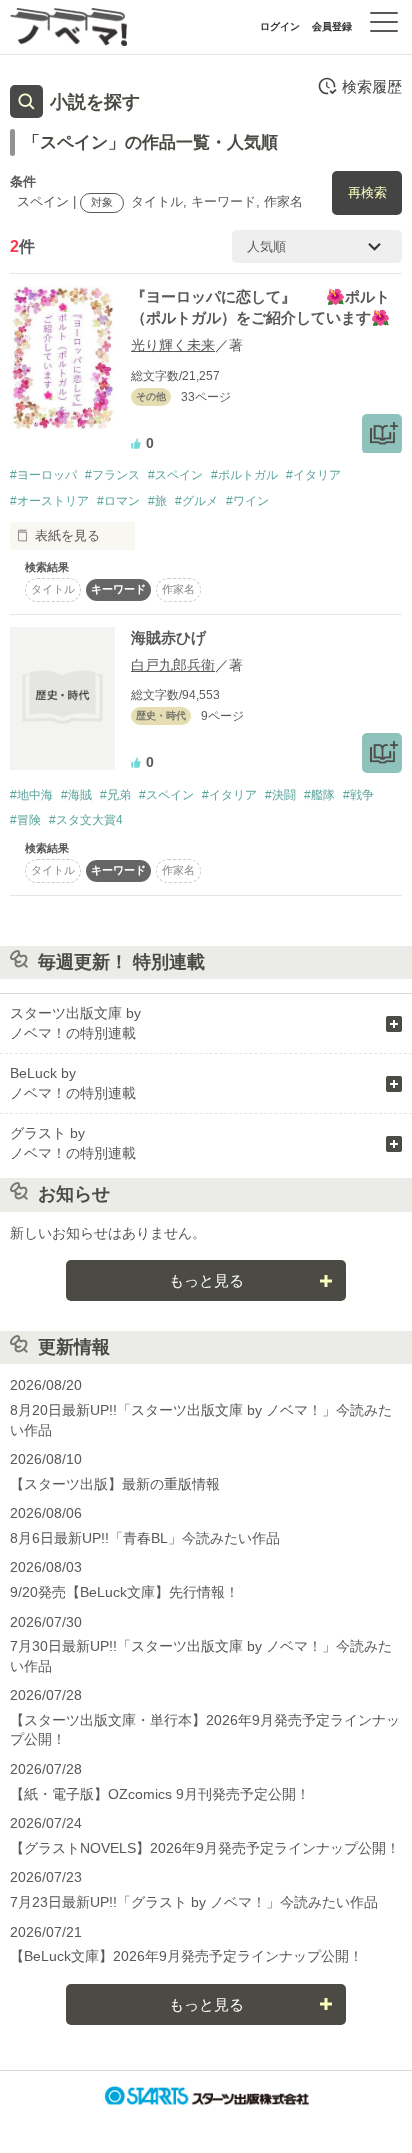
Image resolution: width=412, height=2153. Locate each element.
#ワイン (247, 501)
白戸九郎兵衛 (173, 665)
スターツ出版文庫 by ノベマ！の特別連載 (75, 1023)
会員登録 (332, 26)
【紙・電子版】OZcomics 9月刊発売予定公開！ (160, 1794)
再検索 (367, 192)
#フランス (112, 475)
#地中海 (31, 795)
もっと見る (206, 1280)
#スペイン (175, 475)
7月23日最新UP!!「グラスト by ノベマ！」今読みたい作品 (194, 1902)
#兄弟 (115, 795)
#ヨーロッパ (43, 475)
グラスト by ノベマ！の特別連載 (73, 1143)
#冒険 (25, 820)
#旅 (157, 501)
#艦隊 (319, 795)
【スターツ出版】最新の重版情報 (115, 1484)
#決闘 (280, 795)
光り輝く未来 (173, 345)
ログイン (280, 26)
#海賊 (76, 795)
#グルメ (196, 501)
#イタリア (313, 475)
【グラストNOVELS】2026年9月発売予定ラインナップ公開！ (205, 1848)
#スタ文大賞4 (86, 820)
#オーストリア (49, 501)
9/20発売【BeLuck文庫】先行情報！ (124, 1592)
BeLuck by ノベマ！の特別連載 (73, 1083)
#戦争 (358, 795)
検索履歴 (372, 86)
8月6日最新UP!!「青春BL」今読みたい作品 (145, 1538)
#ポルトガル (244, 475)
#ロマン (118, 501)
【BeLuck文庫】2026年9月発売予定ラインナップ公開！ (186, 1956)
